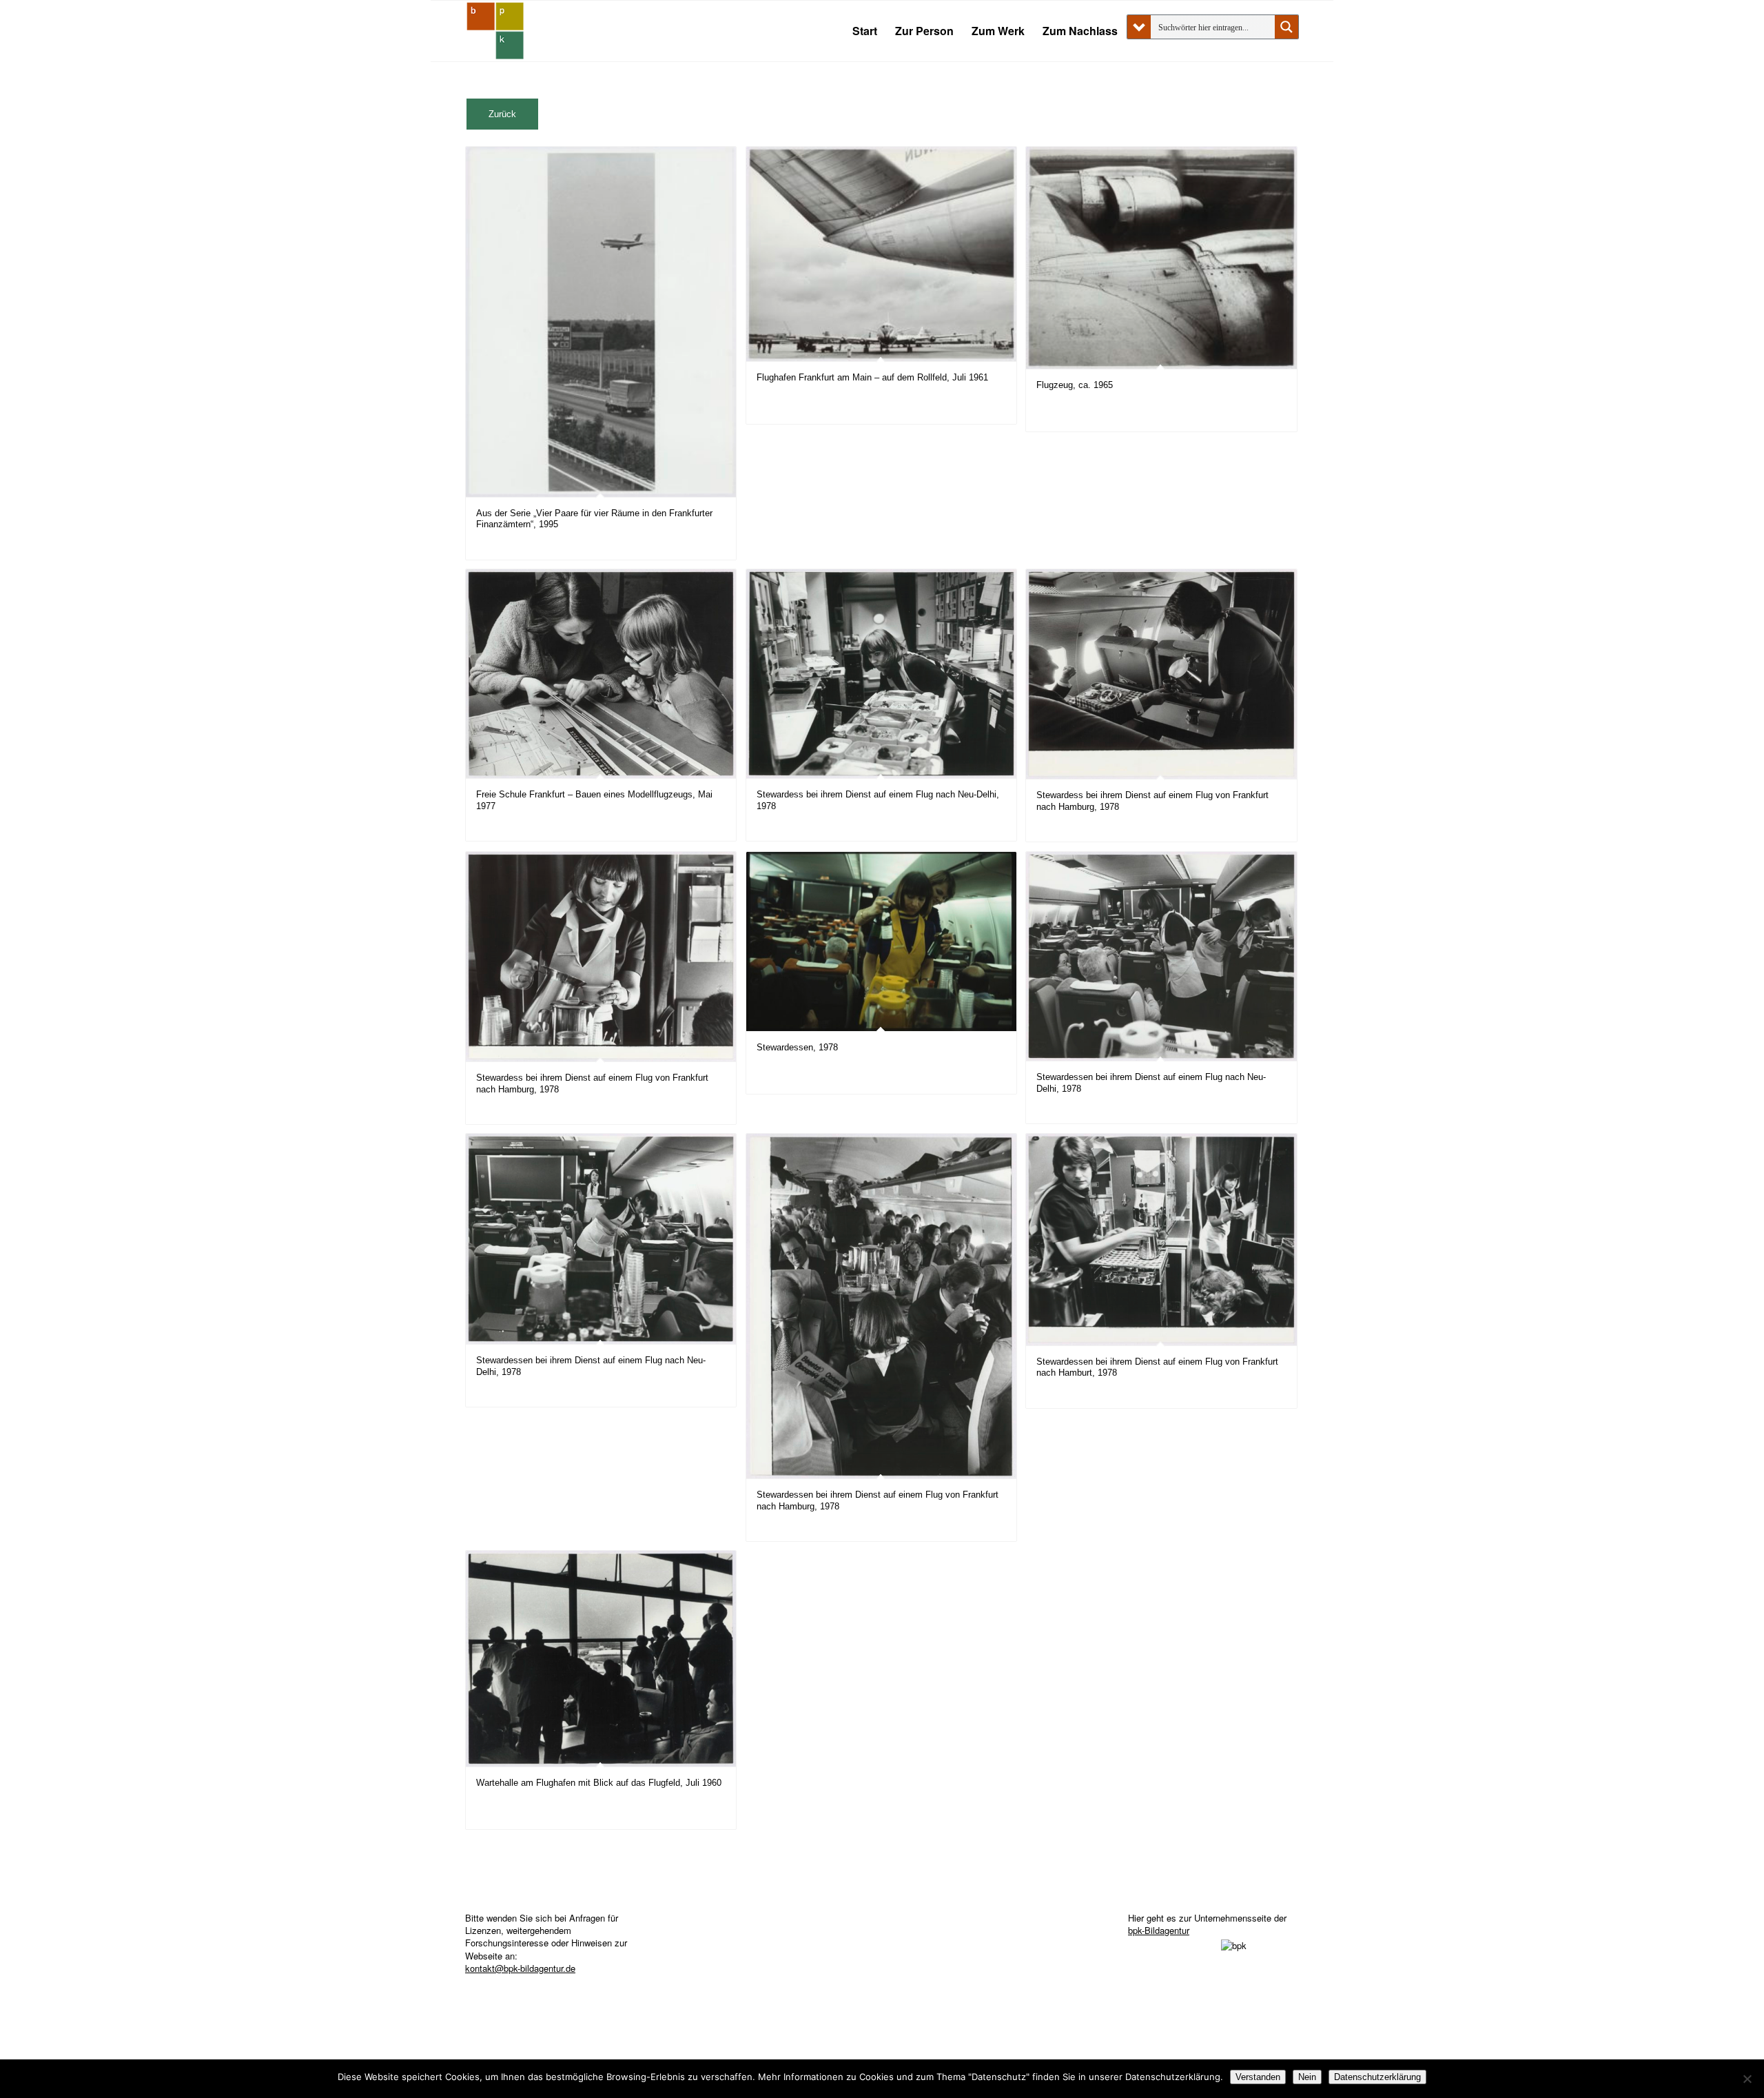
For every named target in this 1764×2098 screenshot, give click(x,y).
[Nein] (1747, 2079)
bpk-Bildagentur (1159, 1930)
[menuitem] (865, 31)
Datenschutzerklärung (1377, 2077)
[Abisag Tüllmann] (495, 31)
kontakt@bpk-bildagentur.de (520, 1968)
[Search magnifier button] (1286, 27)
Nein (1307, 2077)
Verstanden (1258, 2077)
